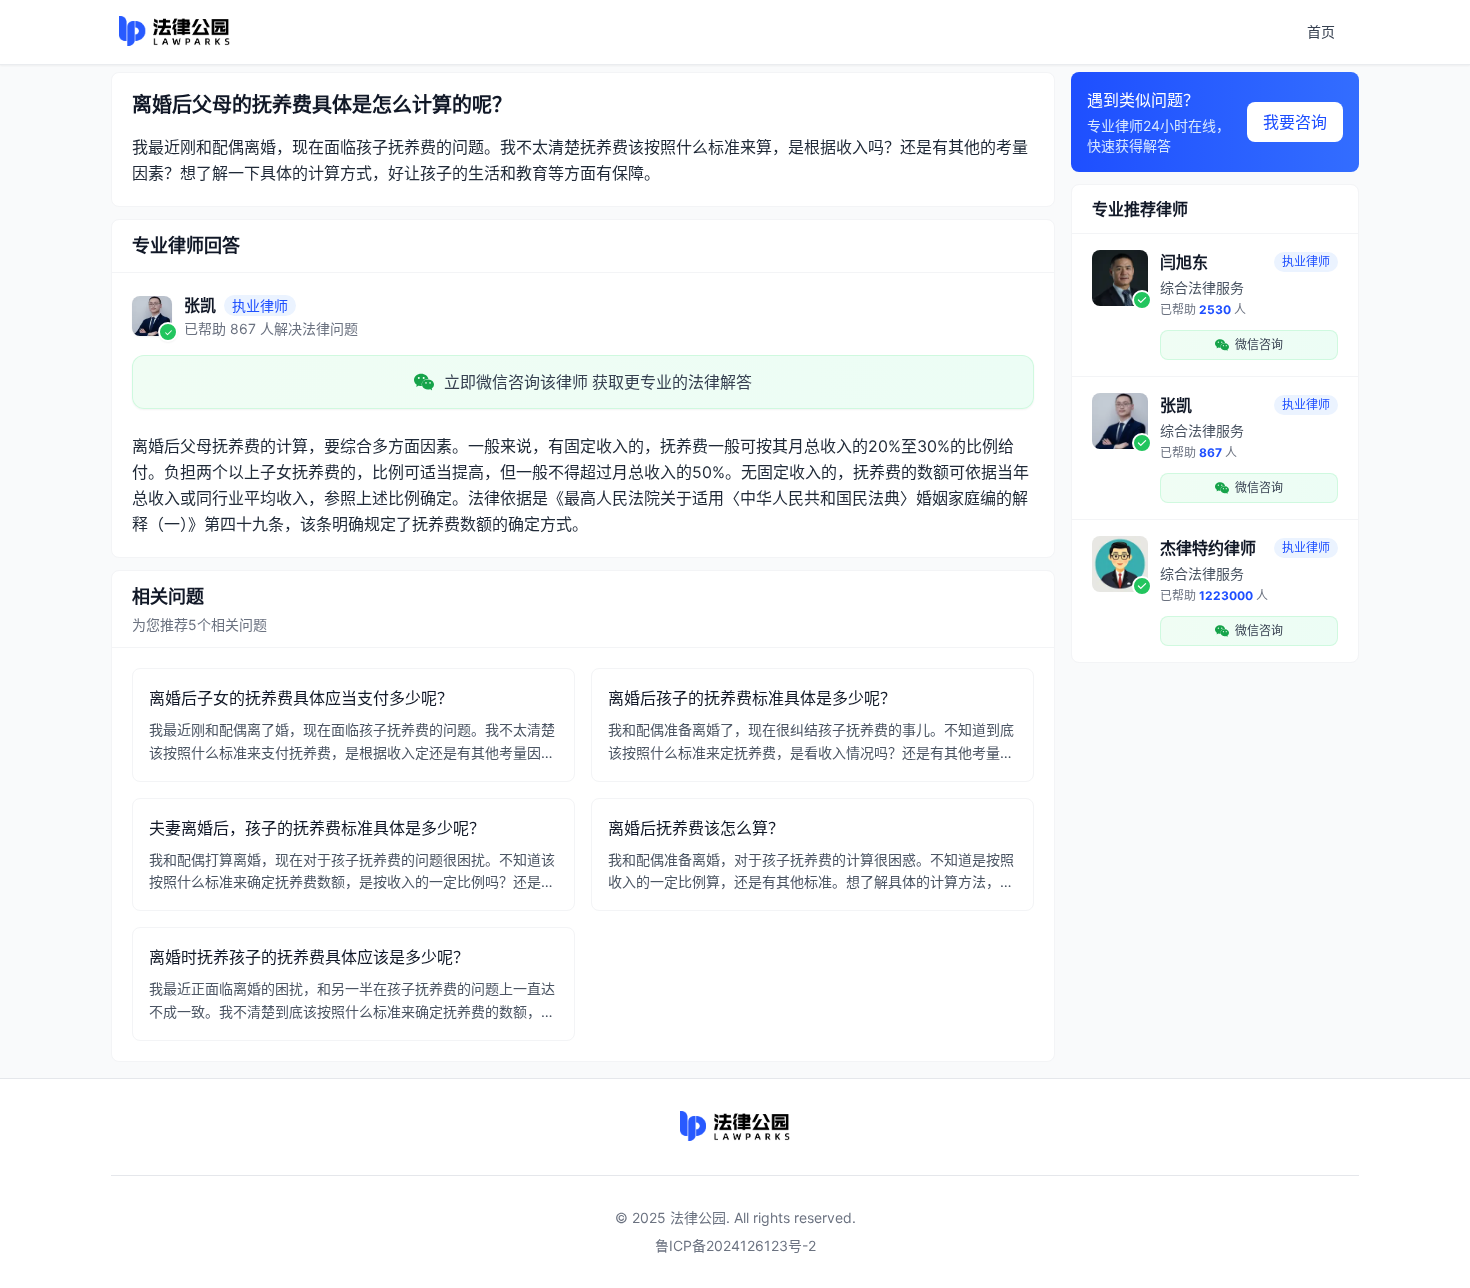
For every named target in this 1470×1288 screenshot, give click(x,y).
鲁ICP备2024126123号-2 (735, 1245)
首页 (1321, 31)
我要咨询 (1295, 122)
